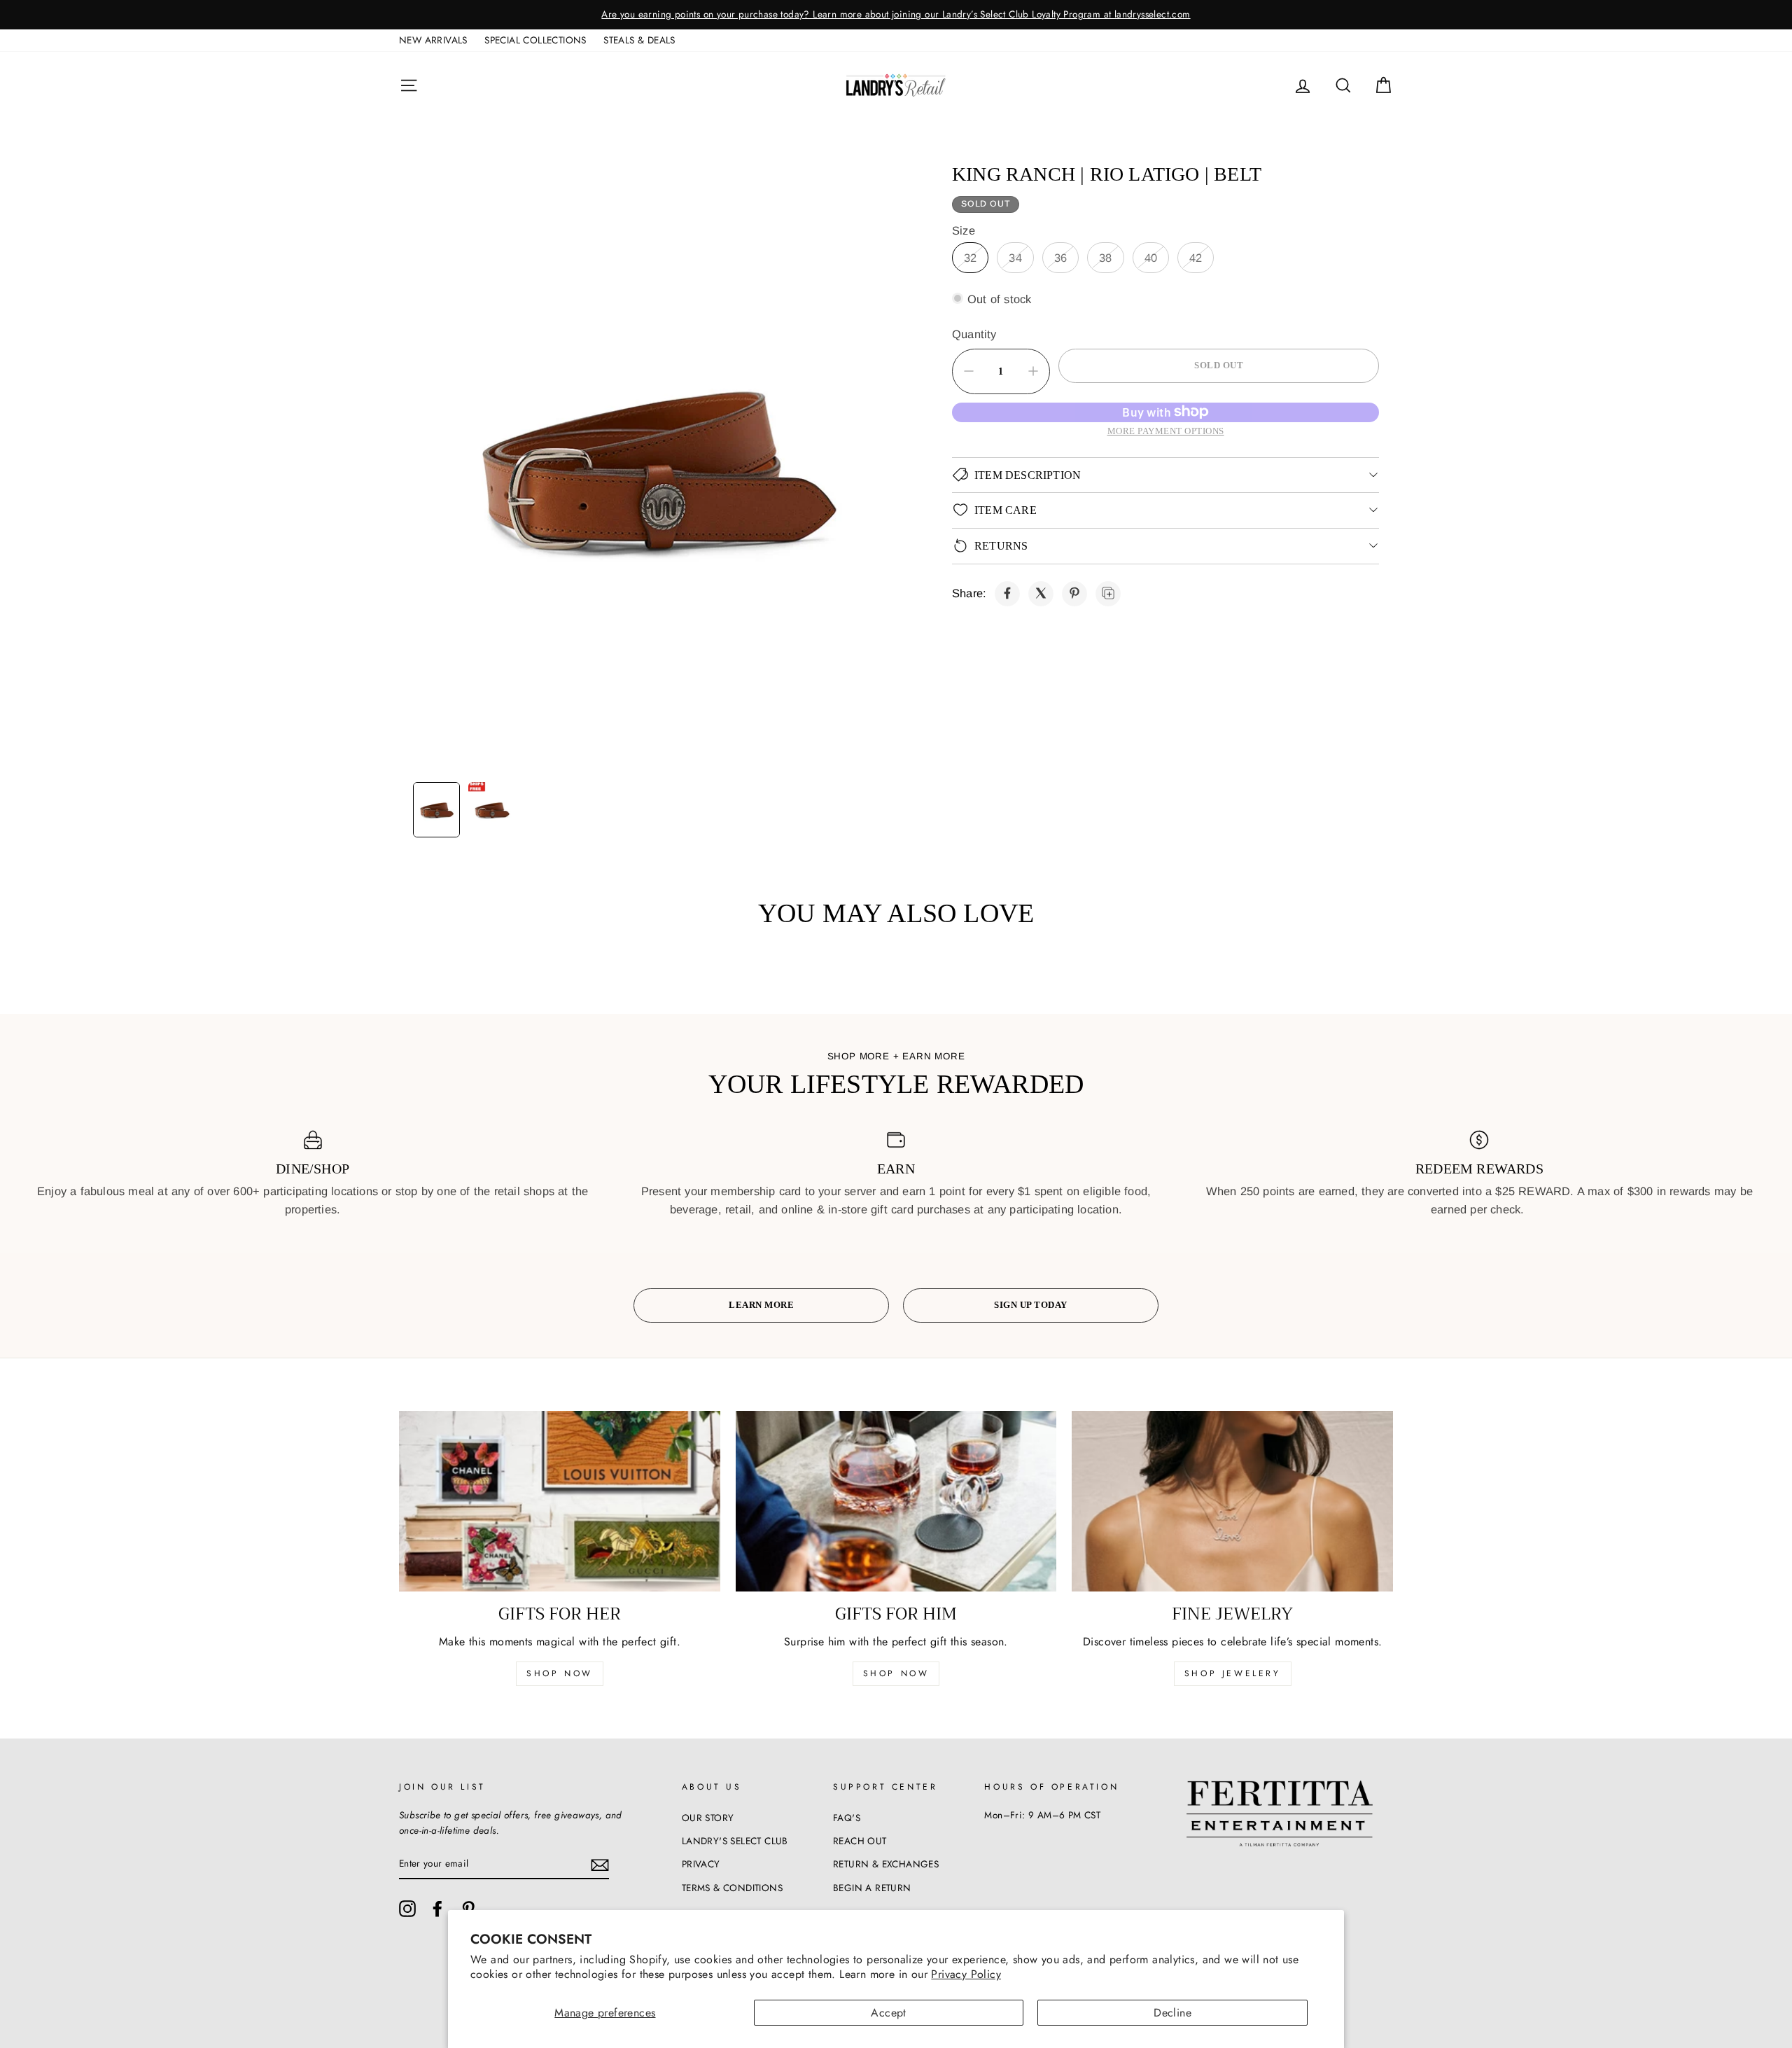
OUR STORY (708, 1818)
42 (1196, 257)
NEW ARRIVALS (433, 40)
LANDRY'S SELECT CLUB (735, 1841)
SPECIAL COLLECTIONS (535, 40)
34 (1015, 257)
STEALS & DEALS (639, 40)
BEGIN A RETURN (872, 1888)
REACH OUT (860, 1841)
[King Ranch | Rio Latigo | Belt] (1007, 593)
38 (1105, 257)
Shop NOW (896, 1673)
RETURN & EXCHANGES (886, 1864)
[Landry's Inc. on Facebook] (437, 1909)
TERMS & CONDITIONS (732, 1888)
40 (1151, 257)
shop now (560, 1673)
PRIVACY (701, 1864)
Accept (888, 2013)
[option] (1212, 15)
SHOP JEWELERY (1233, 1673)
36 (1060, 257)
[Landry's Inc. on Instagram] (407, 1909)
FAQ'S (847, 1818)
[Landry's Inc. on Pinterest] (468, 1909)
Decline (1172, 2013)
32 (970, 257)
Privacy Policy (966, 1974)
